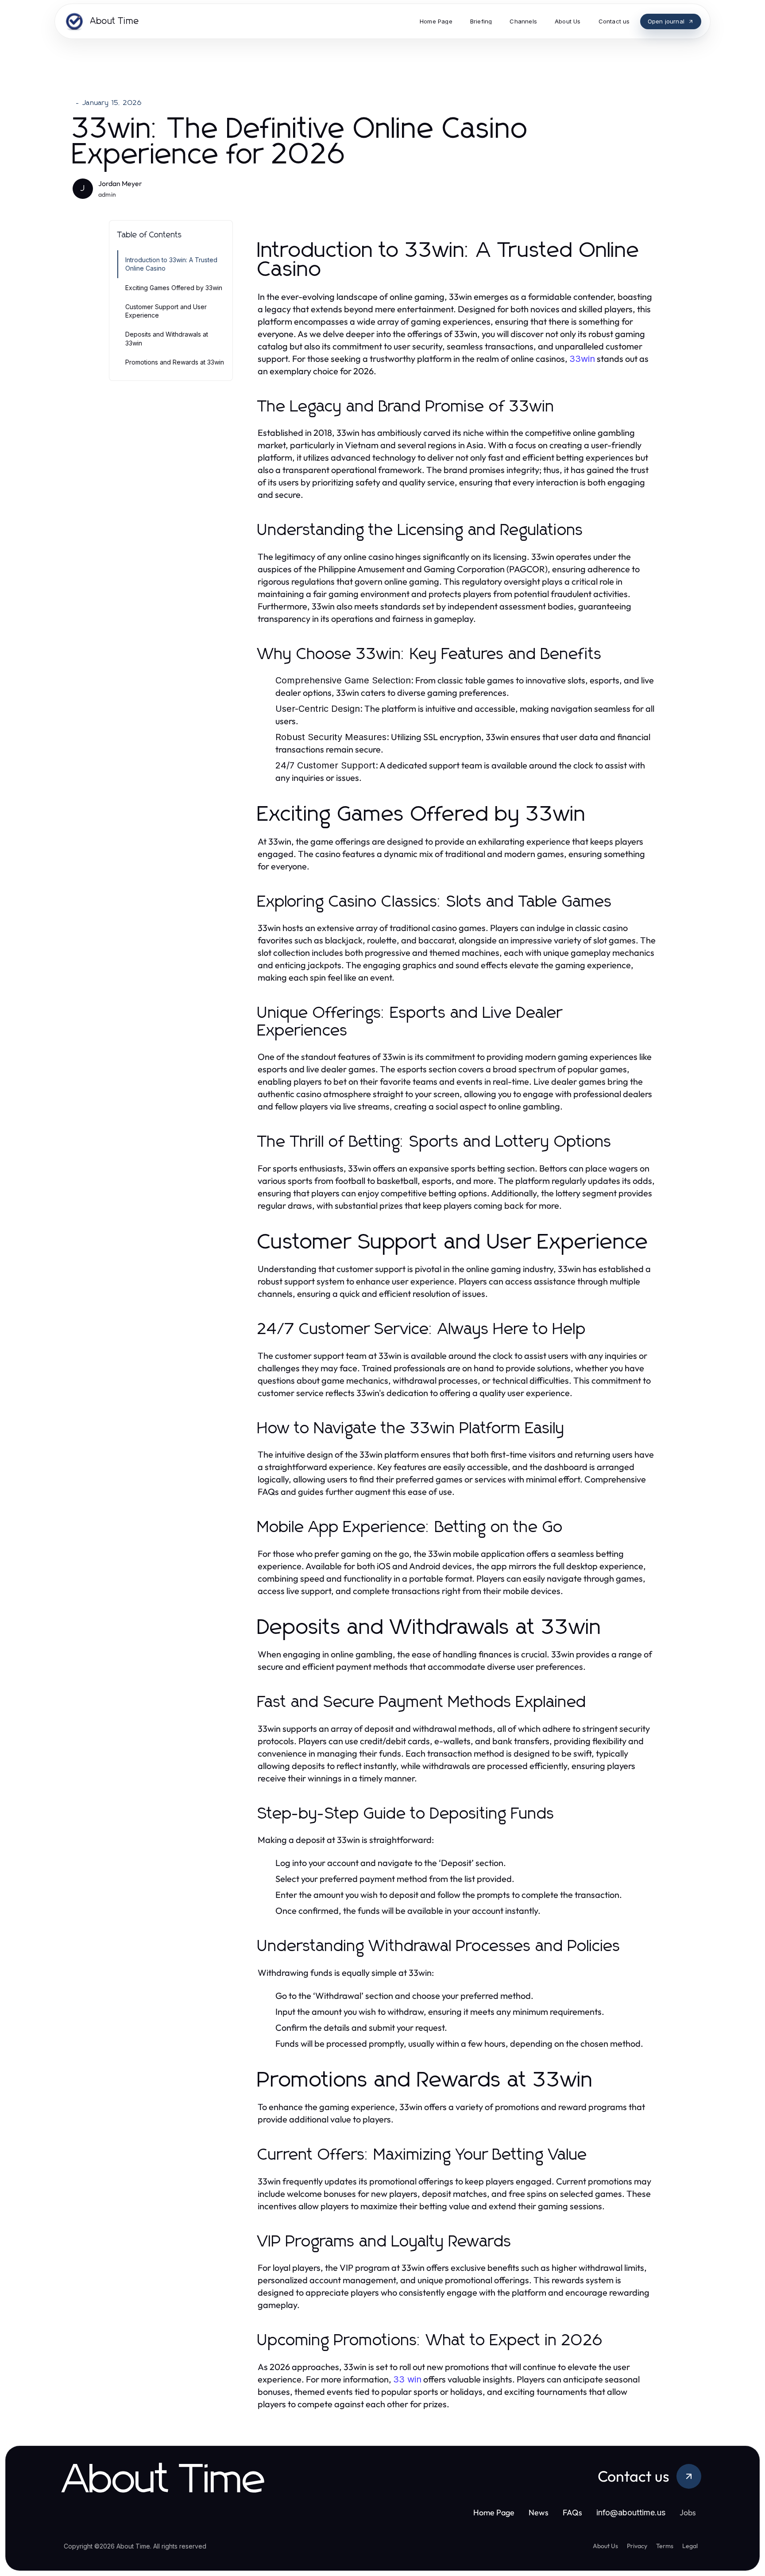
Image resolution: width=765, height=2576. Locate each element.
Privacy (637, 2546)
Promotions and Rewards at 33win (175, 362)
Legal (690, 2546)
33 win (407, 2379)
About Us (605, 2546)
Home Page (494, 2512)
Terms (665, 2546)
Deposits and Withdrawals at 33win (167, 338)
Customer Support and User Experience (166, 311)
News (539, 2512)
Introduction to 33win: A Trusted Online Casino (171, 264)
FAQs (572, 2512)
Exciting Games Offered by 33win (174, 288)
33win (582, 359)
